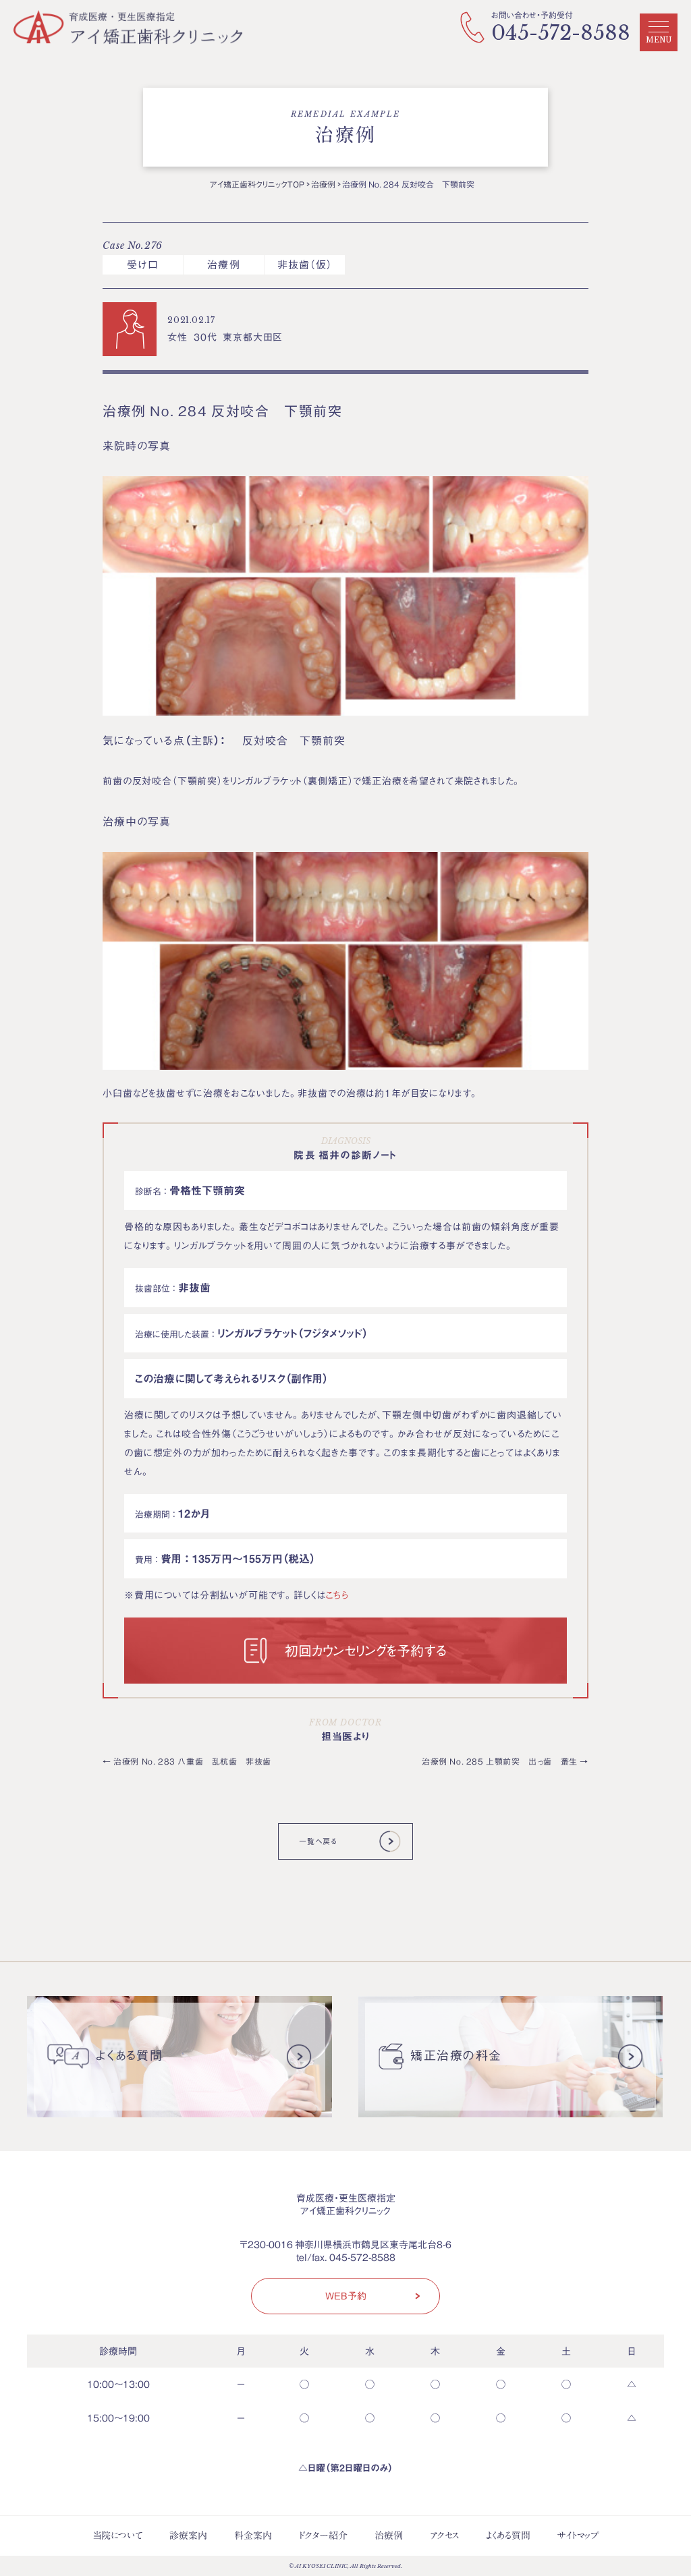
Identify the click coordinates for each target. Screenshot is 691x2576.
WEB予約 (346, 2295)
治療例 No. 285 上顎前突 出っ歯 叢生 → (505, 1761)
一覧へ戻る (318, 1841)
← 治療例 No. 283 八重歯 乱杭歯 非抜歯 (187, 1761)
